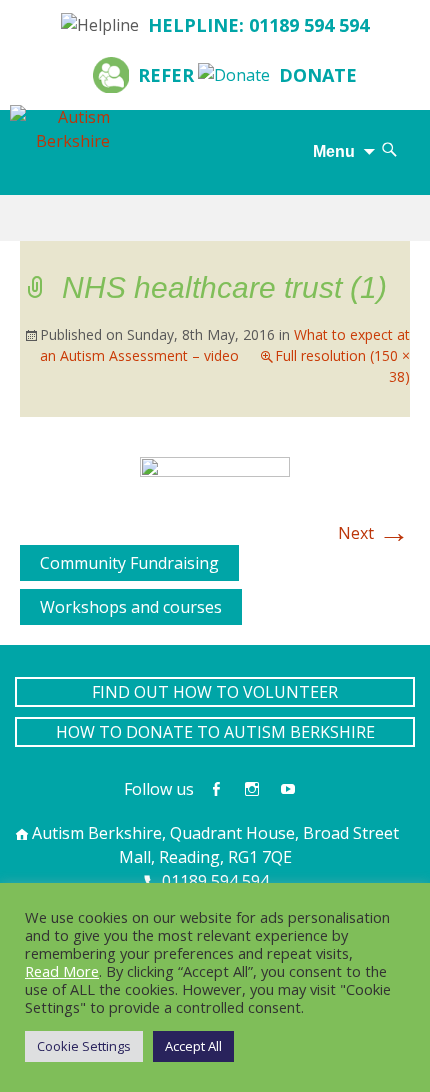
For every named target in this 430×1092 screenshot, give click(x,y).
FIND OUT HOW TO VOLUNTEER (215, 692)
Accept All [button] (193, 1046)
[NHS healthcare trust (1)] (215, 474)
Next (374, 533)
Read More (62, 971)
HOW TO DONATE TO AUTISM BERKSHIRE (215, 732)
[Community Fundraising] (28, 557)
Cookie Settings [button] (84, 1046)
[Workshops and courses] (28, 601)
